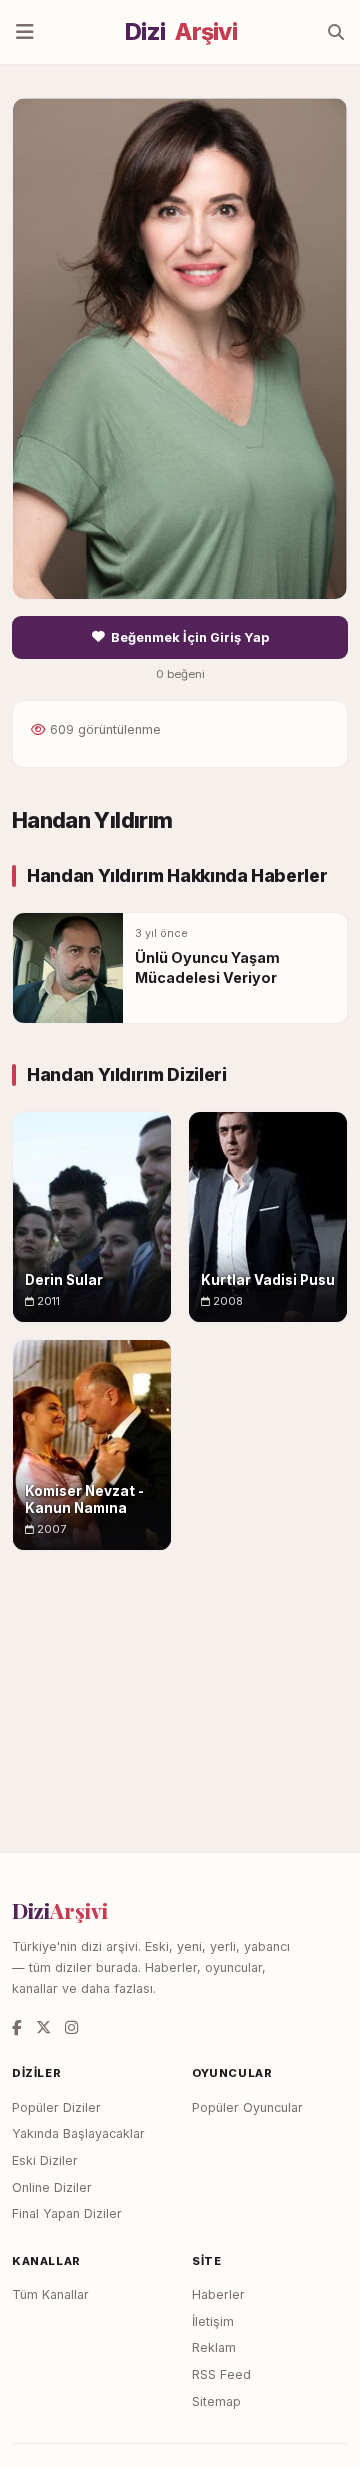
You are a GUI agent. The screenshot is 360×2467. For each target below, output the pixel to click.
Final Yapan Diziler (67, 2213)
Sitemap (216, 2401)
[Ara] (336, 32)
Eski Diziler (45, 2160)
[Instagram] (71, 2027)
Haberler (218, 2294)
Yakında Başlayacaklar (78, 2133)
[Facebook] (17, 2027)
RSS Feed (221, 2374)
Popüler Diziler (56, 2107)
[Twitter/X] (43, 2027)
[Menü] (25, 32)
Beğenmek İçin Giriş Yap (190, 637)
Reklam (214, 2347)
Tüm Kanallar (50, 2294)
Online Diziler (52, 2187)
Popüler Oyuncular (247, 2107)
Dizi (181, 32)
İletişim (213, 2321)
